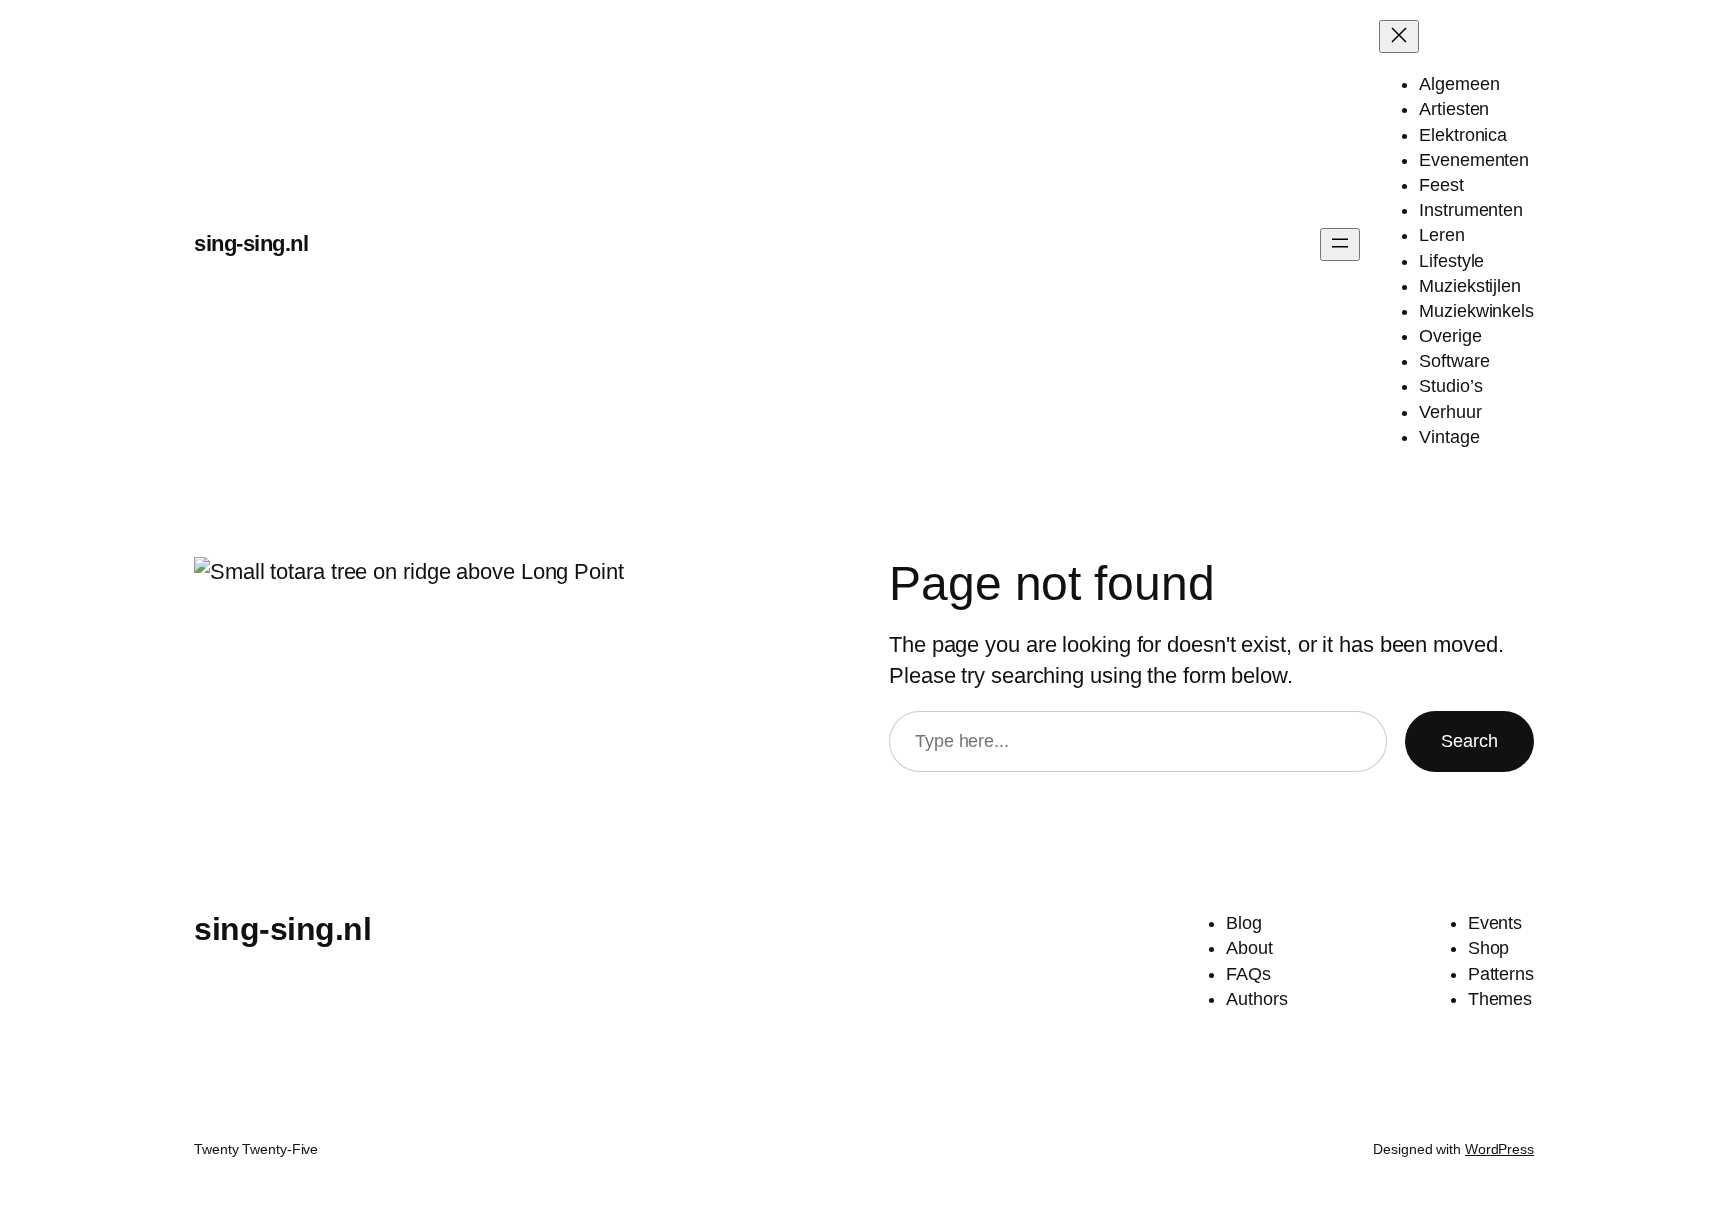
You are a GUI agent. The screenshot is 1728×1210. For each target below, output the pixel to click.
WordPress (1499, 1149)
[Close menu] (1399, 36)
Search (1469, 741)
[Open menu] (1340, 244)
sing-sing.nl (251, 243)
